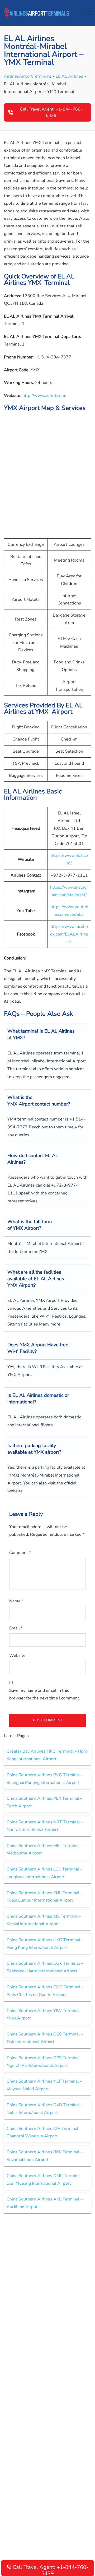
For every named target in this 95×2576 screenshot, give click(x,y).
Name (16, 1601)
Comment (20, 1553)
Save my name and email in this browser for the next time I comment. (45, 1694)
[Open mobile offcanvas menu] (89, 13)
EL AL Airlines (69, 76)
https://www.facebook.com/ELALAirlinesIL (69, 934)
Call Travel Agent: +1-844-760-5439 (51, 112)
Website (17, 1655)
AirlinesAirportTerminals (28, 76)
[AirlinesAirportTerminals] (37, 13)
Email (16, 1628)
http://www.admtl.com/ (44, 396)
